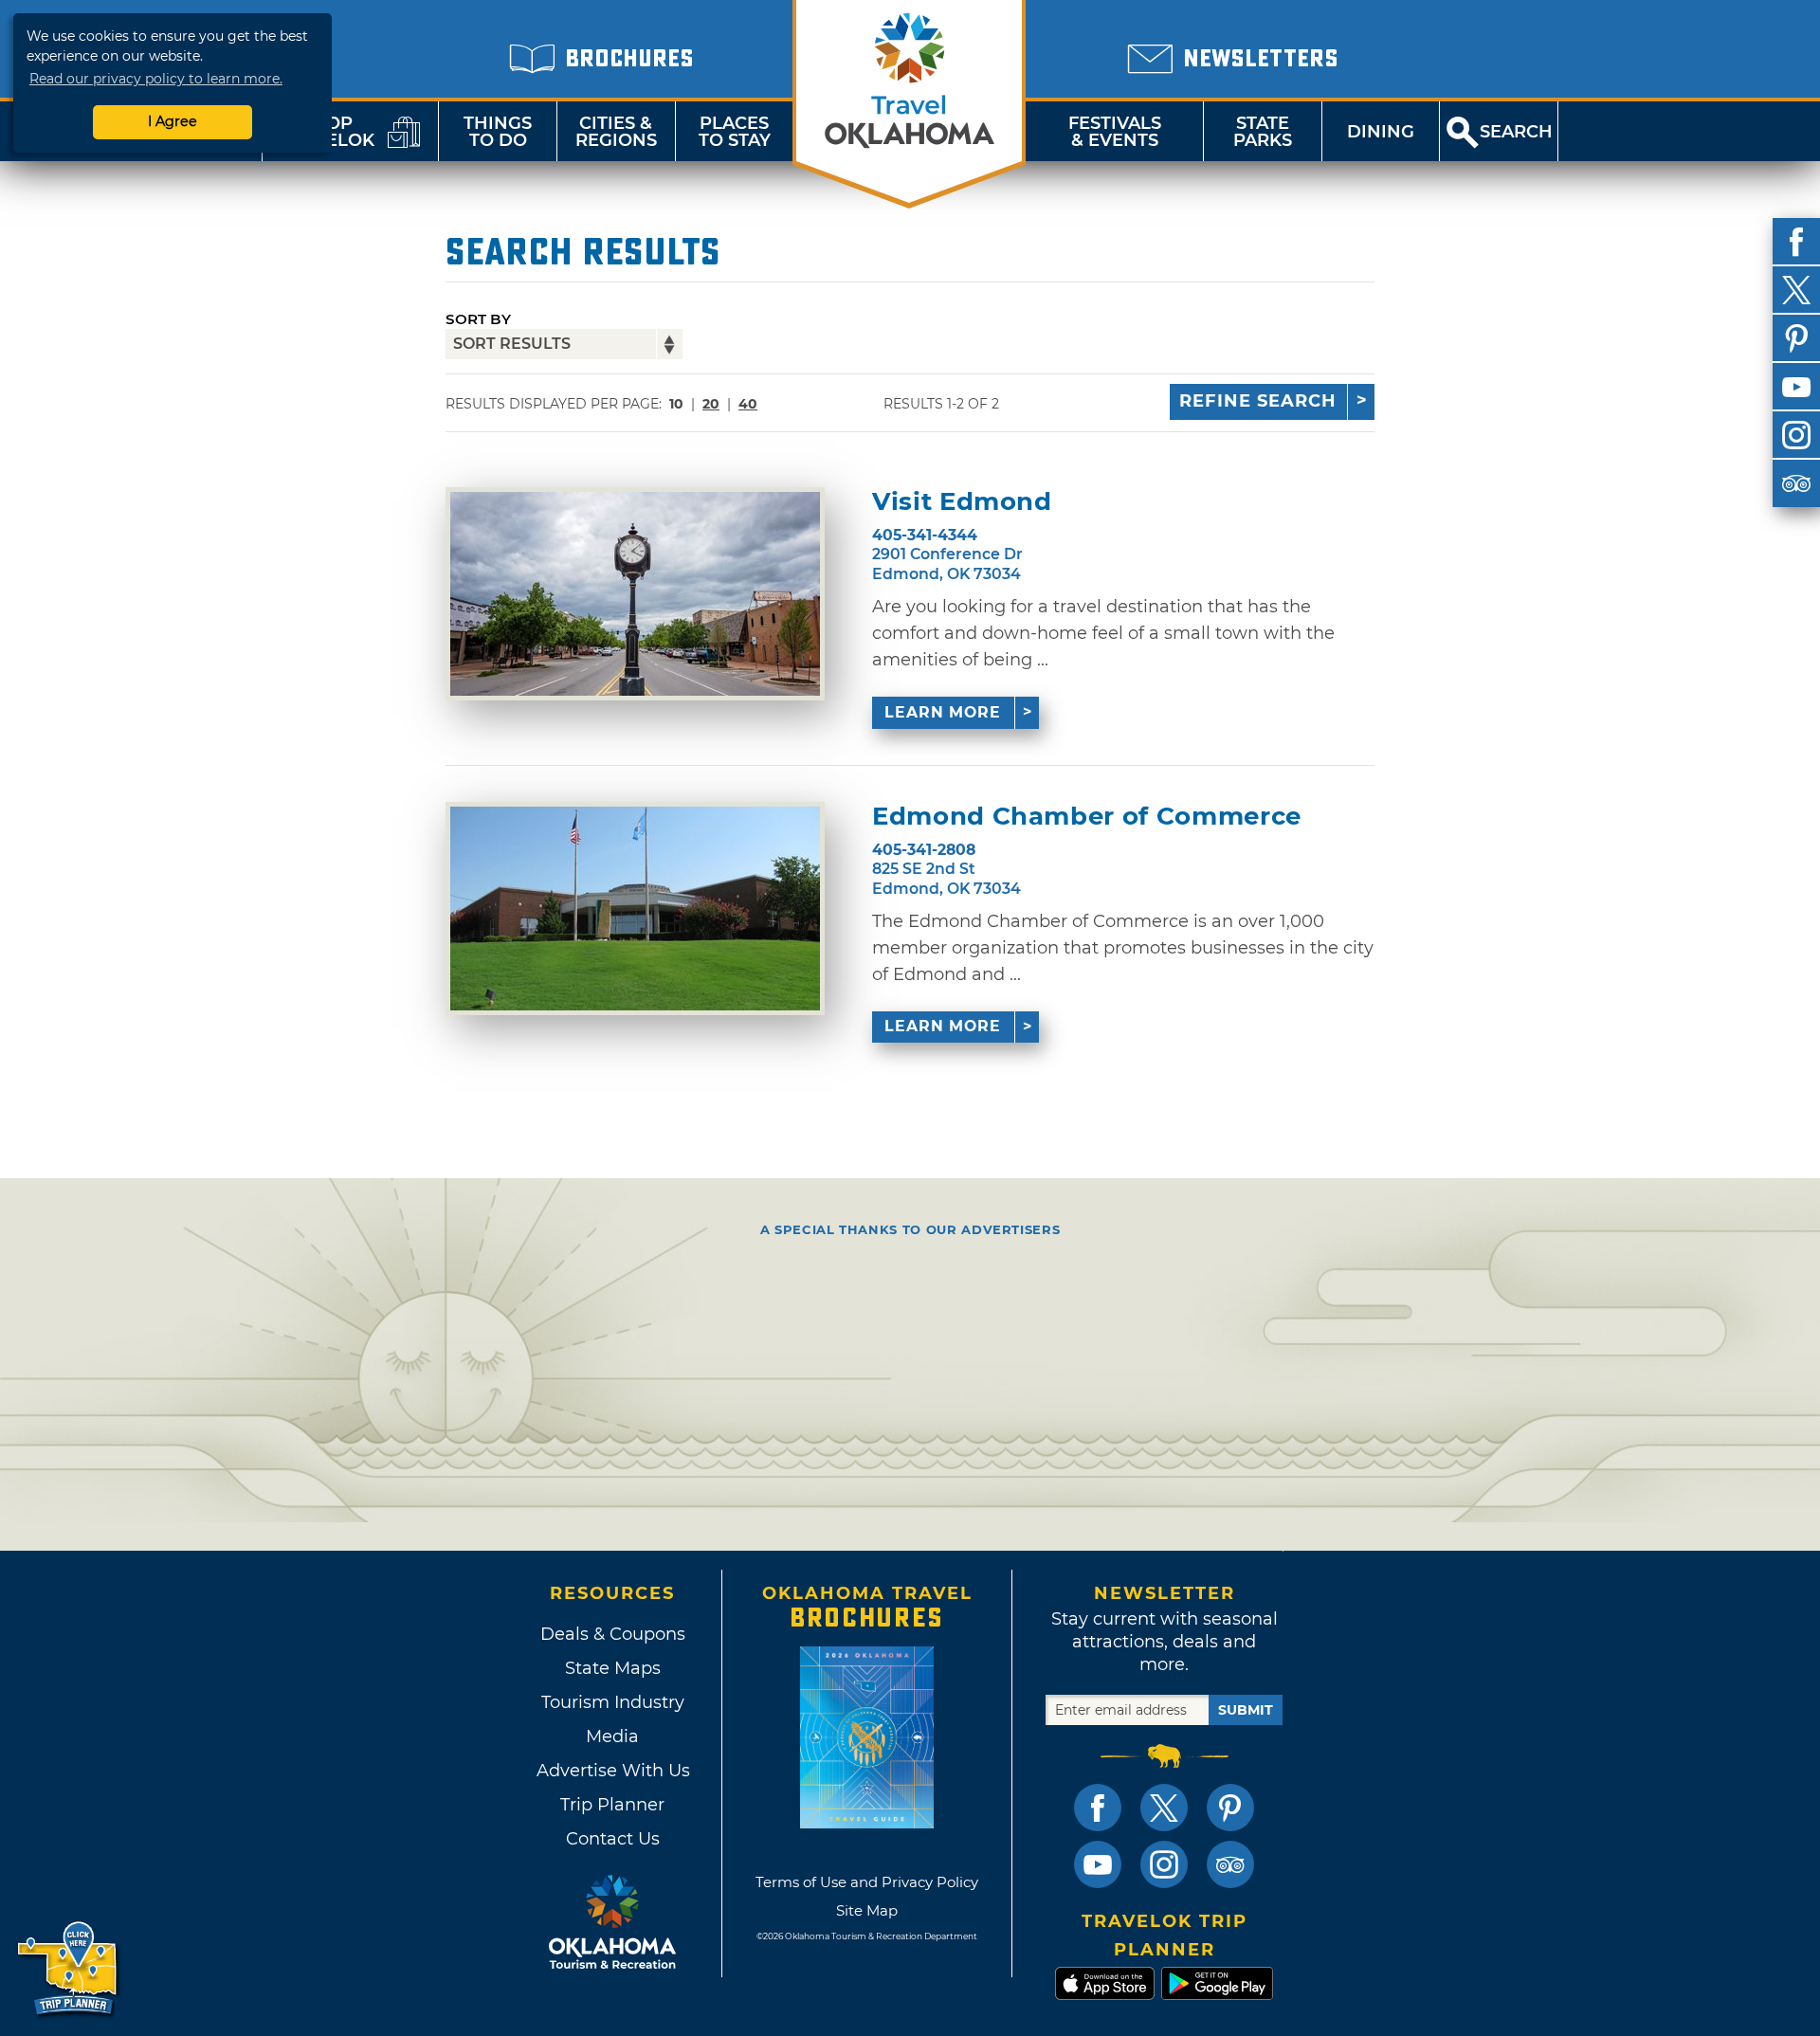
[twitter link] (1164, 1808)
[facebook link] (1098, 1808)
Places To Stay (735, 132)
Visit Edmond (962, 502)
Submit (1246, 1710)
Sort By (478, 319)
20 (711, 404)
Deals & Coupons (613, 1634)
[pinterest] (1796, 338)
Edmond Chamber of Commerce (1087, 817)
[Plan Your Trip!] (69, 1969)
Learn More (943, 712)
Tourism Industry (613, 1702)
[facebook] (1796, 242)
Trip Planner (612, 1805)
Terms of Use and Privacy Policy (867, 1882)
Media (612, 1736)
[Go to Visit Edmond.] (635, 594)
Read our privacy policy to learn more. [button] (156, 79)
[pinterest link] (1230, 1808)
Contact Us (613, 1839)
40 (748, 404)
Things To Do (498, 132)
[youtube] (1796, 387)
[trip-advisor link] (1230, 1864)
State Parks (1263, 132)
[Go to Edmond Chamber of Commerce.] (635, 909)
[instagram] (1796, 435)
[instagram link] (1164, 1864)
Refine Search (1258, 401)
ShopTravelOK (327, 132)
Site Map (867, 1910)
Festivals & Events (1115, 132)
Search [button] (1516, 132)
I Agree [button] (173, 121)
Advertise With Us (612, 1771)
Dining (1381, 132)
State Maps (613, 1668)
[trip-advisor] (1796, 483)
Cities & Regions (616, 132)
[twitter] (1796, 290)
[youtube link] (1098, 1864)
